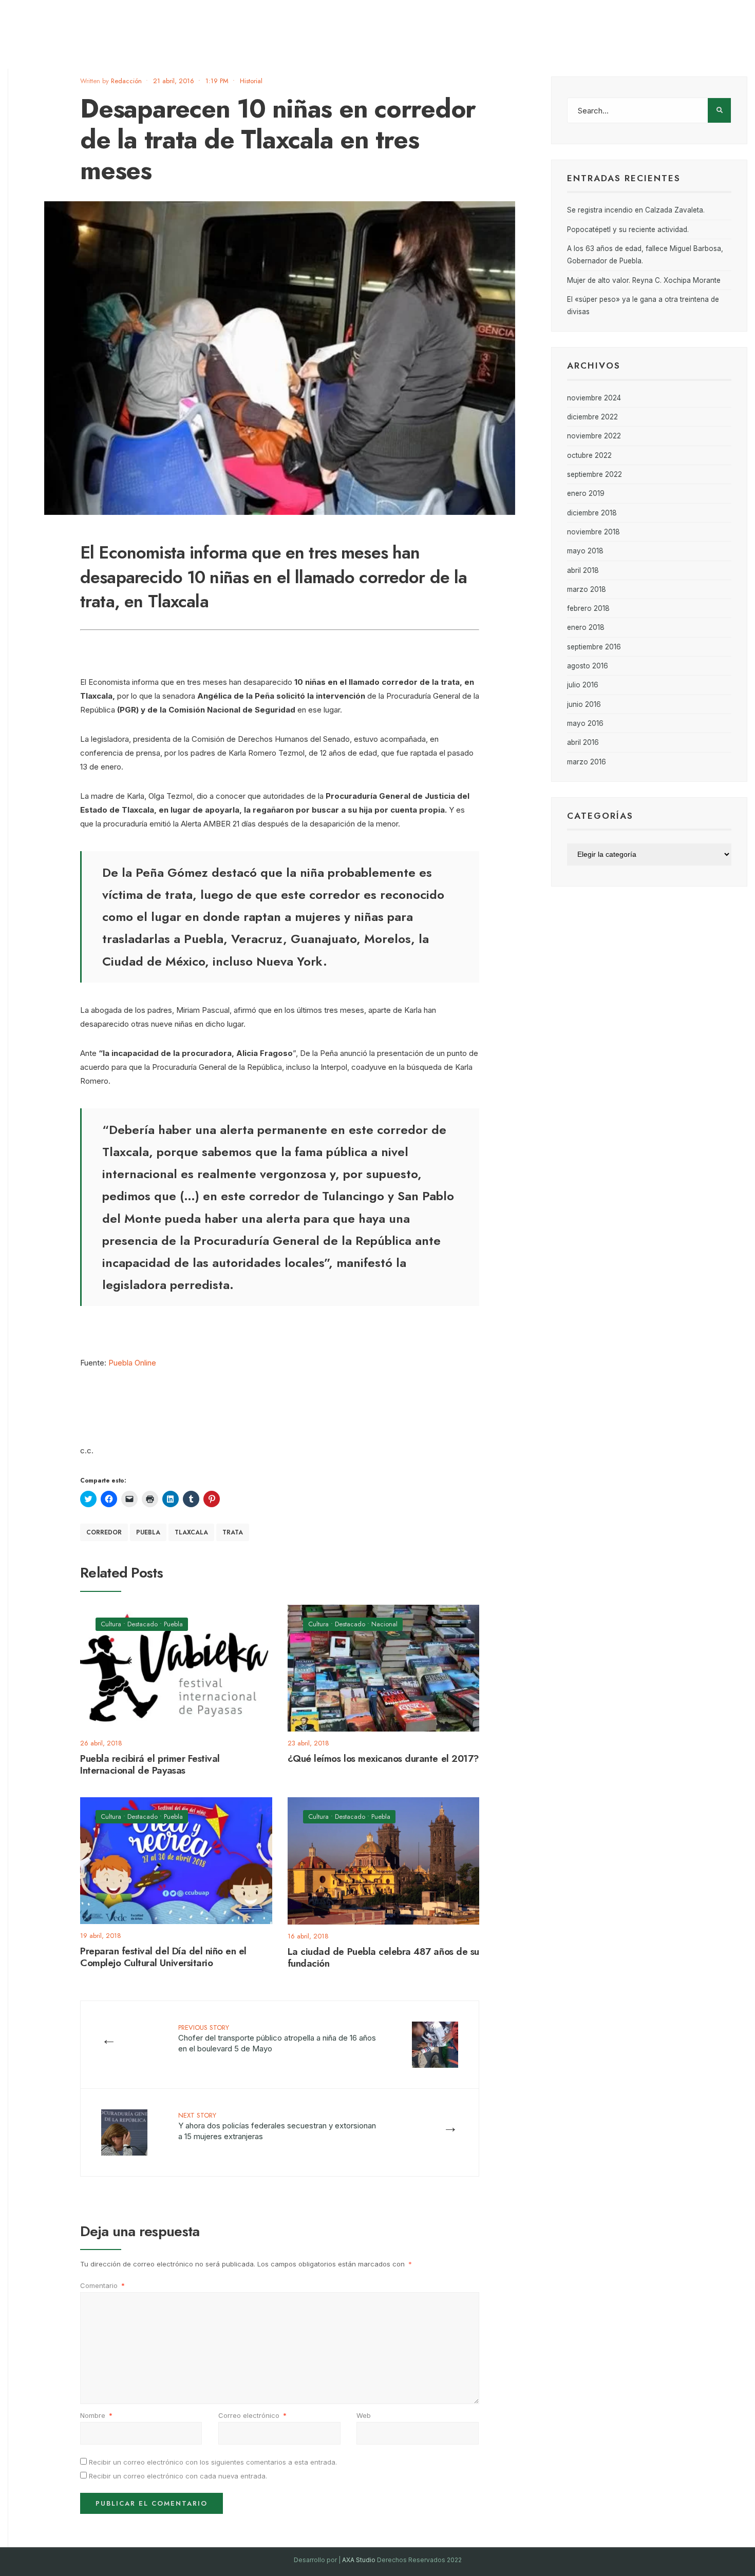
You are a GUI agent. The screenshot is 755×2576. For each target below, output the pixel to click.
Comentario (102, 2285)
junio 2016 (584, 704)
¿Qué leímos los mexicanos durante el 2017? (383, 1758)
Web (364, 2415)
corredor (104, 1532)
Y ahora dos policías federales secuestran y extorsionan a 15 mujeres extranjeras (277, 2126)
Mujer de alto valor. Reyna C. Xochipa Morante (644, 280)
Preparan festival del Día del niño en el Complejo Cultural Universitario (163, 1957)
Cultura (111, 1624)
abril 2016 (583, 742)
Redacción (126, 81)
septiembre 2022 (594, 474)
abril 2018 (583, 570)
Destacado (143, 1624)
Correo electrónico (252, 2415)
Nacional (384, 1624)
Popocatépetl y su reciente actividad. (628, 229)
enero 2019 (586, 493)
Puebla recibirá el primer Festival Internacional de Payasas (150, 1764)
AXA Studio (360, 2560)
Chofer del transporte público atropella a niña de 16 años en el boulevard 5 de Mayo (277, 2038)
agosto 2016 (588, 666)
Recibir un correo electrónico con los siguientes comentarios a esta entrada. (213, 2462)
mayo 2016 (585, 723)
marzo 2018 (587, 589)
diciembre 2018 (592, 513)
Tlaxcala (191, 1532)
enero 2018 (586, 627)
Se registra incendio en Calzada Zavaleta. (636, 210)
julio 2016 (583, 685)
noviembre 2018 (593, 532)
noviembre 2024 (594, 398)
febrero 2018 (588, 608)
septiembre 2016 (594, 647)
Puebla (148, 1532)
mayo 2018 (585, 551)
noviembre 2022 (594, 436)
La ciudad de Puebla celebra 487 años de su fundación (383, 1957)
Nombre (96, 2415)
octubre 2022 (589, 455)
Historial (251, 81)
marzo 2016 (587, 762)
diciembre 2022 (592, 417)
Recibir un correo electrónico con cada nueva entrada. (178, 2476)
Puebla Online (132, 1363)
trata (233, 1532)
